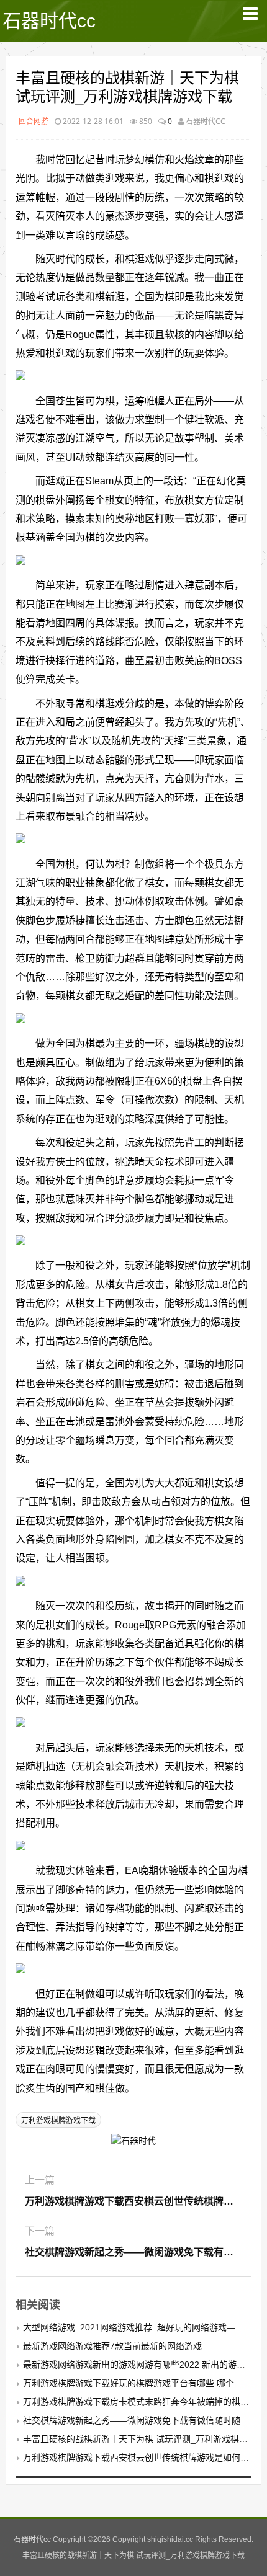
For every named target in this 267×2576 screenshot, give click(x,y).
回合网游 (34, 121)
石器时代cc (49, 21)
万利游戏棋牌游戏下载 (58, 2121)
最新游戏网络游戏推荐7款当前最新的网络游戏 (112, 2346)
